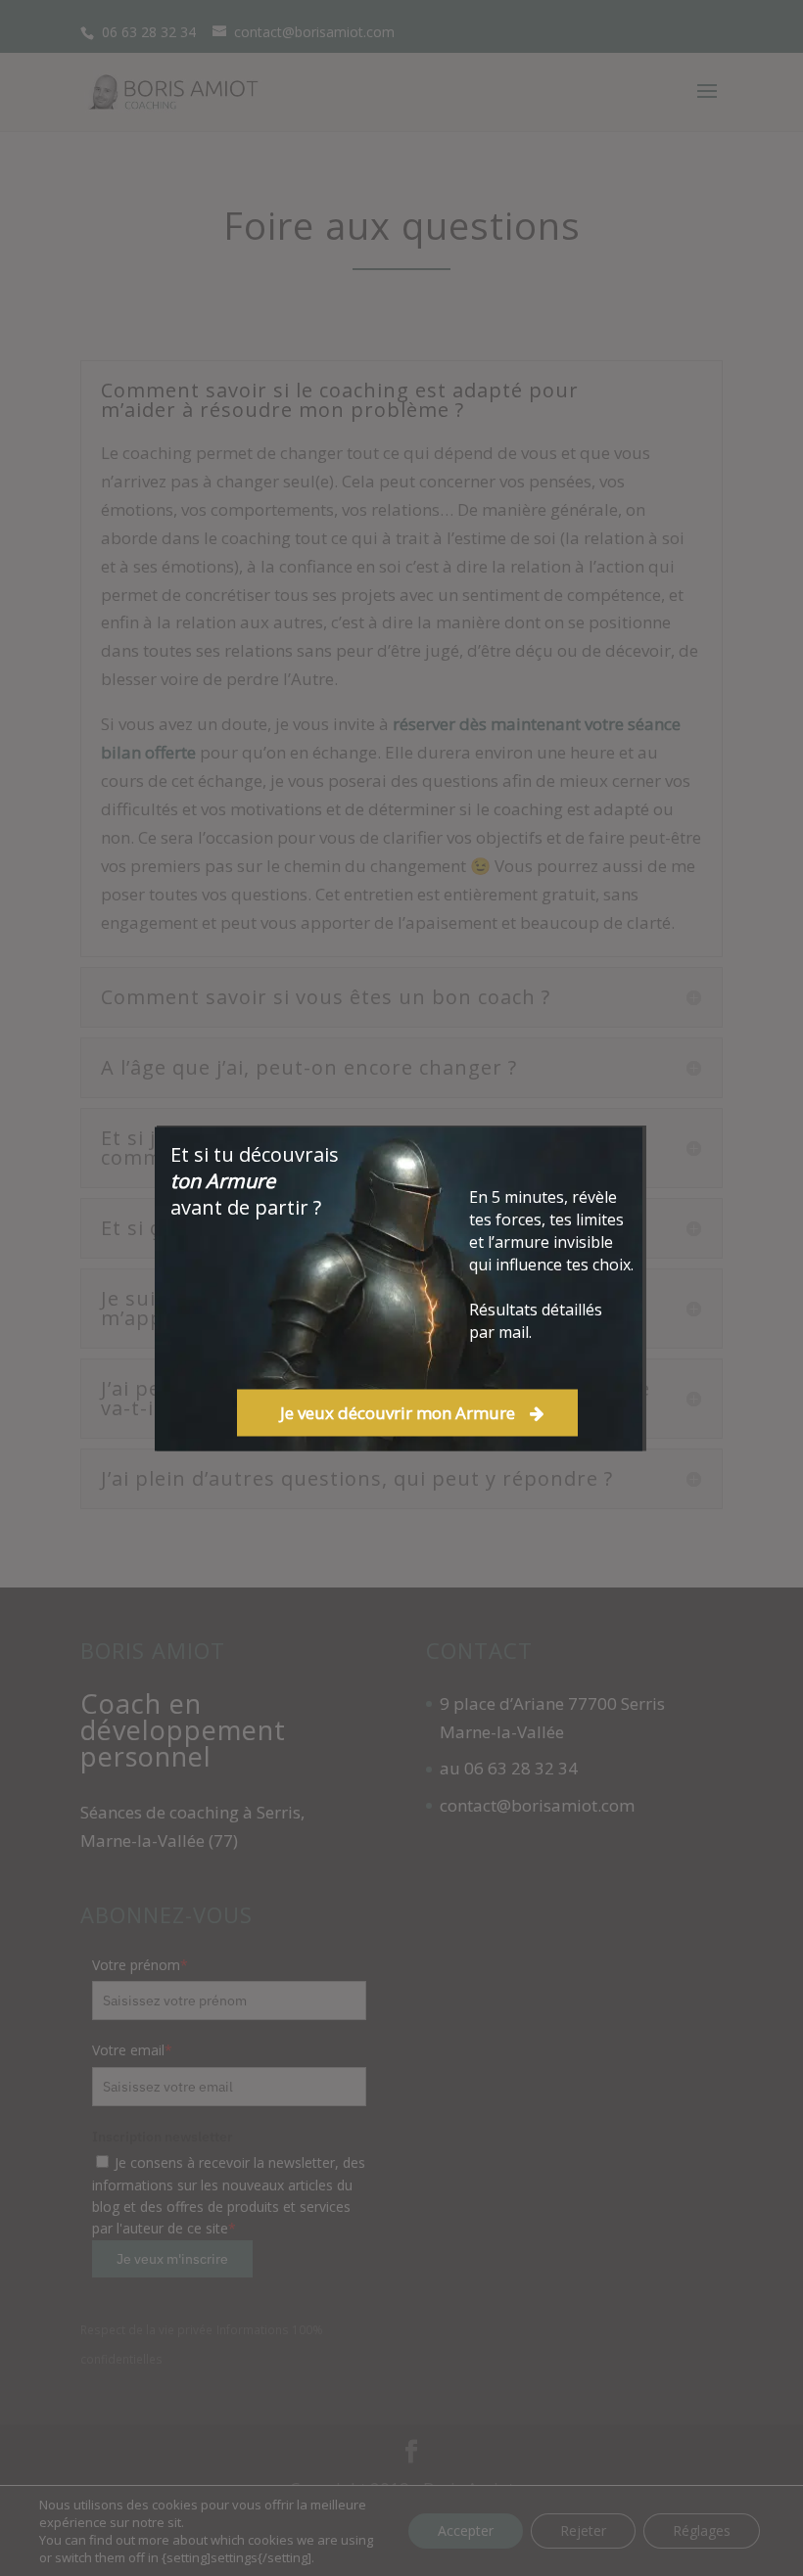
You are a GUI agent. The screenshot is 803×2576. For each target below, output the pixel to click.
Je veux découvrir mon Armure (398, 1413)
